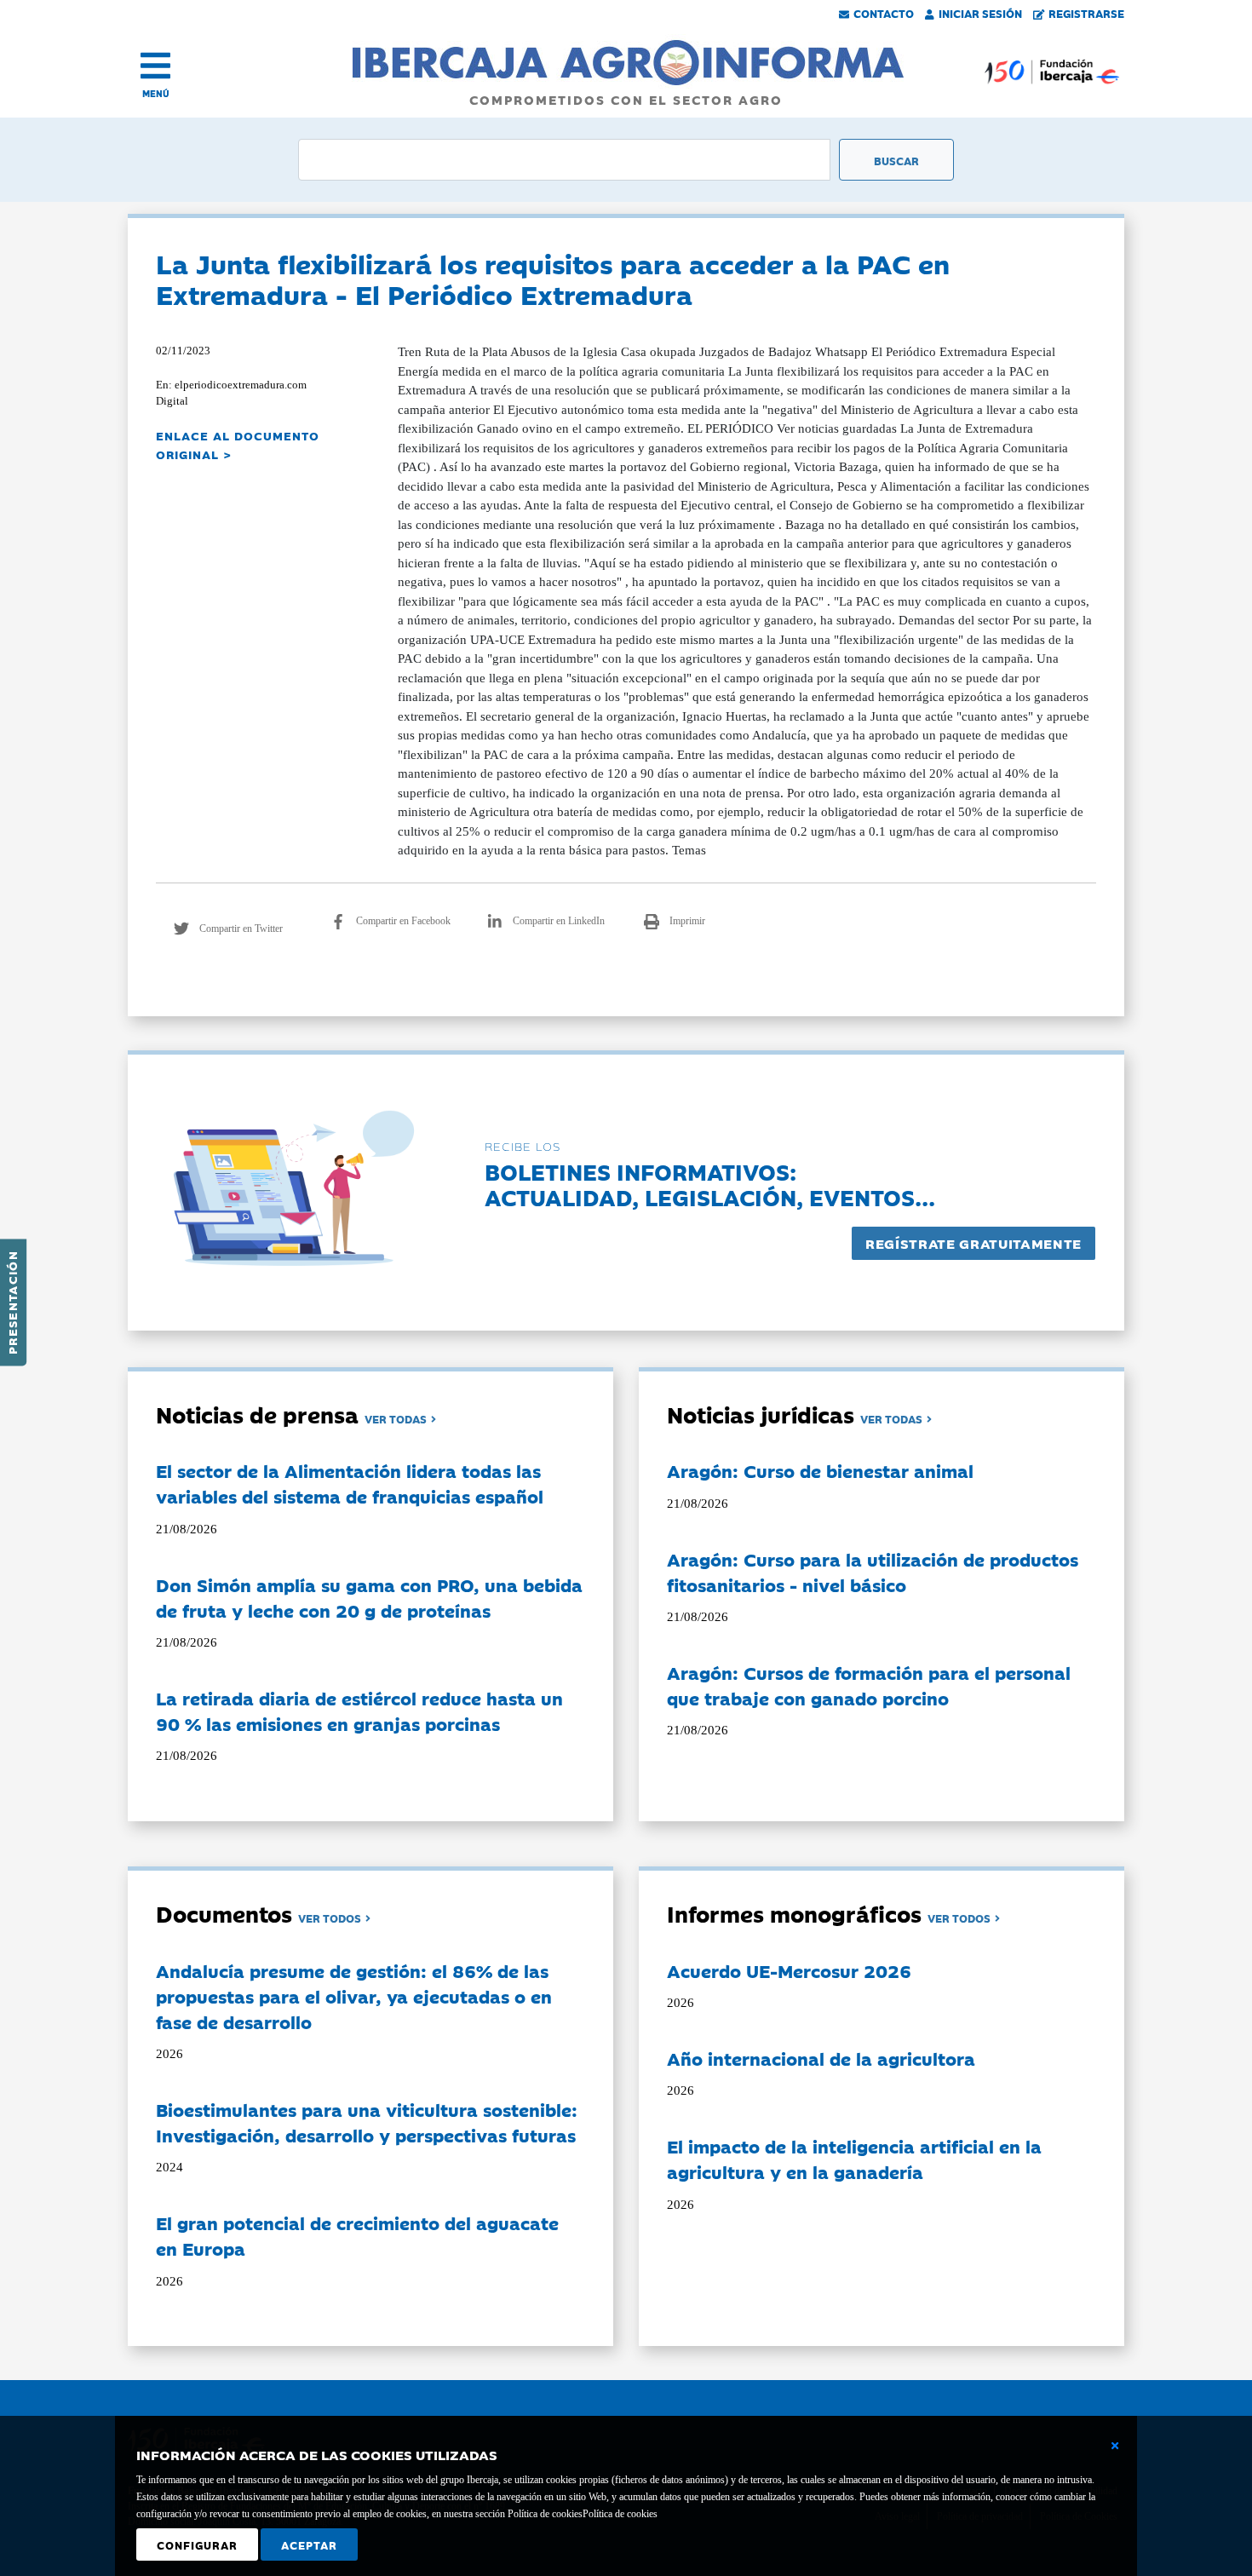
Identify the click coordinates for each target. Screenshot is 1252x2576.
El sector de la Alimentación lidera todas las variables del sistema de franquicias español (350, 1483)
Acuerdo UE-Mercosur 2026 (789, 1970)
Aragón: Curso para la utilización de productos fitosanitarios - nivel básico (873, 1572)
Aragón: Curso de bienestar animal (820, 1470)
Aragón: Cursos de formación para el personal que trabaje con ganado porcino (869, 1685)
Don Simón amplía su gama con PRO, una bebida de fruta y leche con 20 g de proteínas (369, 1597)
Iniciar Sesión (980, 13)
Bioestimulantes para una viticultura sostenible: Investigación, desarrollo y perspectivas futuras (367, 2122)
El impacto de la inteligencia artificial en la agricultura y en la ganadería (854, 2159)
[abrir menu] (155, 66)
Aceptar (309, 2544)
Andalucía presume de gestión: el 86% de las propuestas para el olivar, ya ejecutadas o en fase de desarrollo (354, 1996)
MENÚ (156, 93)
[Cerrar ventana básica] (1115, 2446)
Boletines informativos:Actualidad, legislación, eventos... (710, 1184)
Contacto (884, 13)
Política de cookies (620, 2514)
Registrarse (1086, 13)
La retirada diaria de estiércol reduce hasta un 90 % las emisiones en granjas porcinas (359, 1711)
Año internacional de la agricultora (821, 2058)
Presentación (12, 1302)
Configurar (197, 2544)
